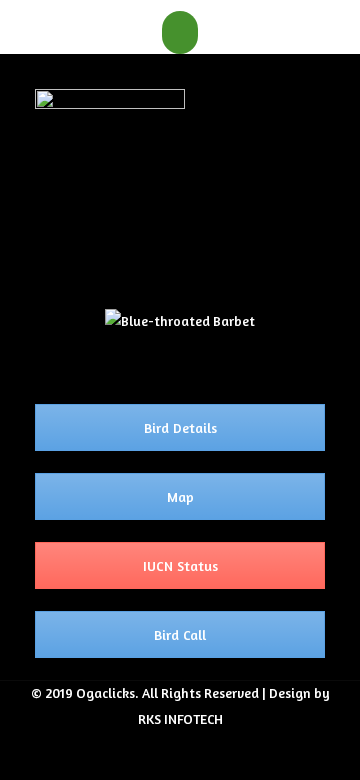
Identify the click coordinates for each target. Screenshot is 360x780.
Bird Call (180, 634)
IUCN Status (180, 565)
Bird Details (180, 427)
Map (180, 496)
